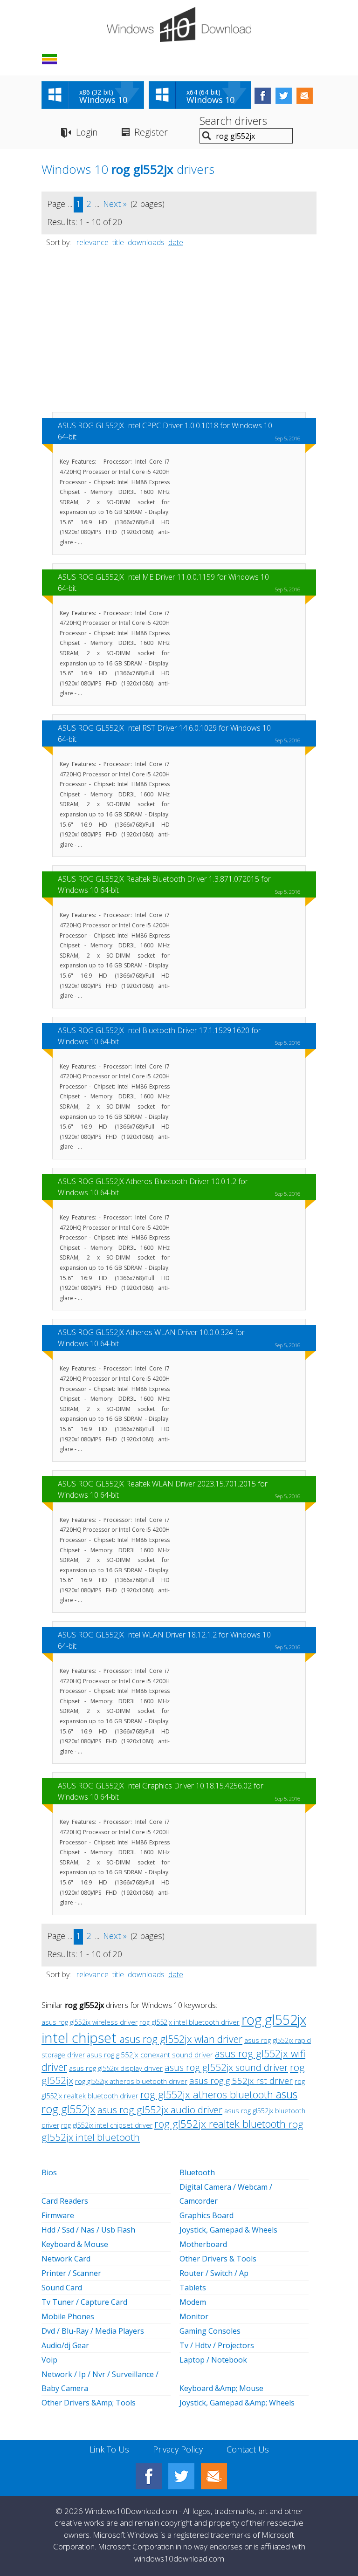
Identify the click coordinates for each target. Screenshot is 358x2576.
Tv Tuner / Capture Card (84, 2302)
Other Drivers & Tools (218, 2259)
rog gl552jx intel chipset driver (107, 2125)
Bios (49, 2172)
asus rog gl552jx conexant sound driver (150, 2055)
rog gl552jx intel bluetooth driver (189, 2022)
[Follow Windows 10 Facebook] (263, 96)
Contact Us (248, 2449)
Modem (193, 2302)
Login (87, 132)
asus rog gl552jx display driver (116, 2068)
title (118, 242)
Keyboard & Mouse (75, 2244)
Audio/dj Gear (65, 2345)
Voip (49, 2360)
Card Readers (65, 2201)
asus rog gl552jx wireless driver (89, 2022)
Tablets (193, 2288)
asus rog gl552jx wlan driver (181, 2039)
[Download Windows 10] (179, 24)
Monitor (194, 2316)
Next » (115, 204)
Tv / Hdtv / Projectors (217, 2345)
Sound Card (62, 2288)
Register (151, 132)
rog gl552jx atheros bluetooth (208, 2094)
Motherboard (203, 2244)
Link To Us (109, 2449)
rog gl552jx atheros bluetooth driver (131, 2081)
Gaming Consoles (210, 2331)
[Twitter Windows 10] (181, 2476)
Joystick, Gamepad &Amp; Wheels (237, 2403)
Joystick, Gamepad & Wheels (228, 2230)
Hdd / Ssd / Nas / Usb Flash (88, 2230)
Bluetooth (197, 2172)
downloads (146, 242)
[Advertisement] (179, 334)
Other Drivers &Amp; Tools (89, 2403)
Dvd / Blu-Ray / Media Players (93, 2331)
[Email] (214, 2476)
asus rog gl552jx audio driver (160, 2110)
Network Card (66, 2259)
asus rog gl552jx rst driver (241, 2080)
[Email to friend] (305, 96)
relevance (93, 242)
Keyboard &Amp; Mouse (221, 2388)
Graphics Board (207, 2215)
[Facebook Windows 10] (149, 2476)
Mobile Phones (68, 2316)
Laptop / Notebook (213, 2360)
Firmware (58, 2215)
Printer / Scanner (71, 2273)
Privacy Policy (178, 2449)
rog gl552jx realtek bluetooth (221, 2124)
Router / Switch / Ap (214, 2273)
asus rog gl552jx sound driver (226, 2067)
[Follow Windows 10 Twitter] (284, 96)
